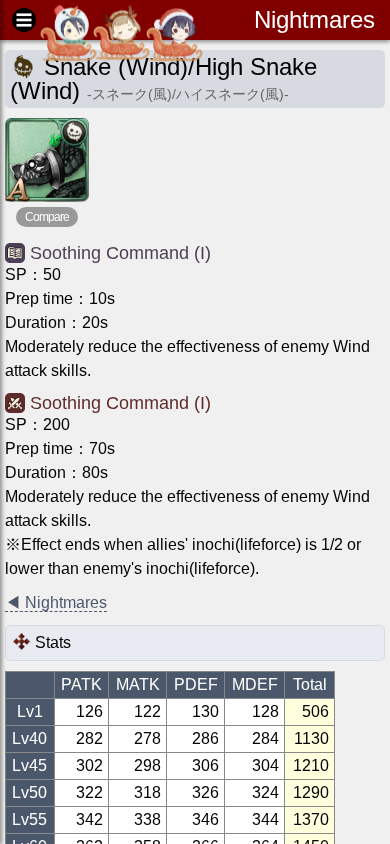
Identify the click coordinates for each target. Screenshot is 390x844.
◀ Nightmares (56, 602)
